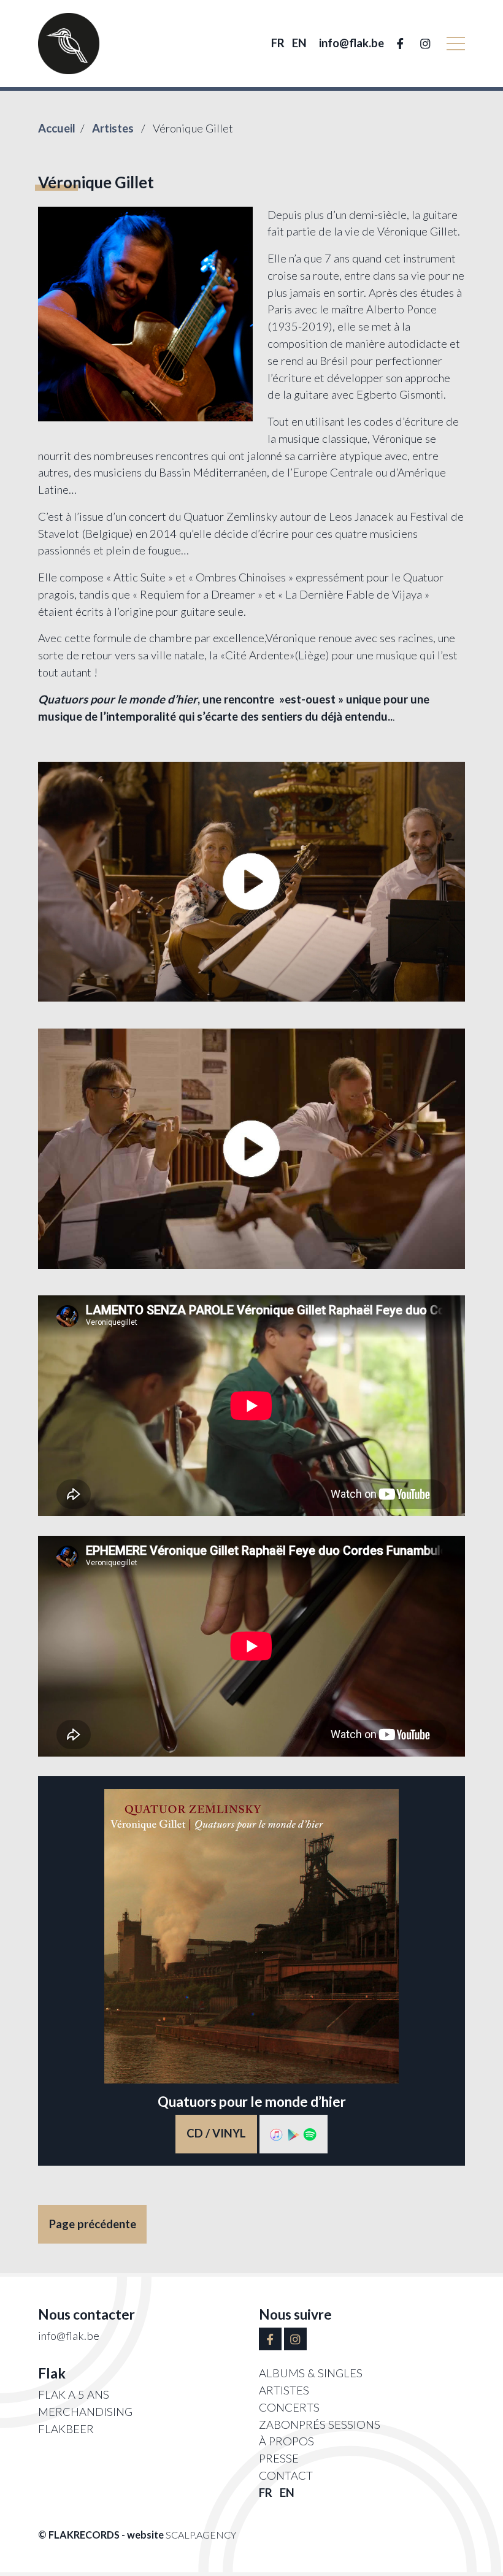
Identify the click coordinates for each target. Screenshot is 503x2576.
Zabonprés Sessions (320, 2425)
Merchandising (85, 2412)
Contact (286, 2475)
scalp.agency (201, 2535)
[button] (456, 44)
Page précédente (93, 2224)
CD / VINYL (216, 2133)
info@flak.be (351, 43)
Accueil (57, 128)
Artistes (114, 128)
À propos (286, 2441)
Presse (279, 2458)
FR (278, 43)
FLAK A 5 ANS (74, 2394)
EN (299, 43)
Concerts (289, 2407)
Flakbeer (66, 2429)
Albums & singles (311, 2373)
